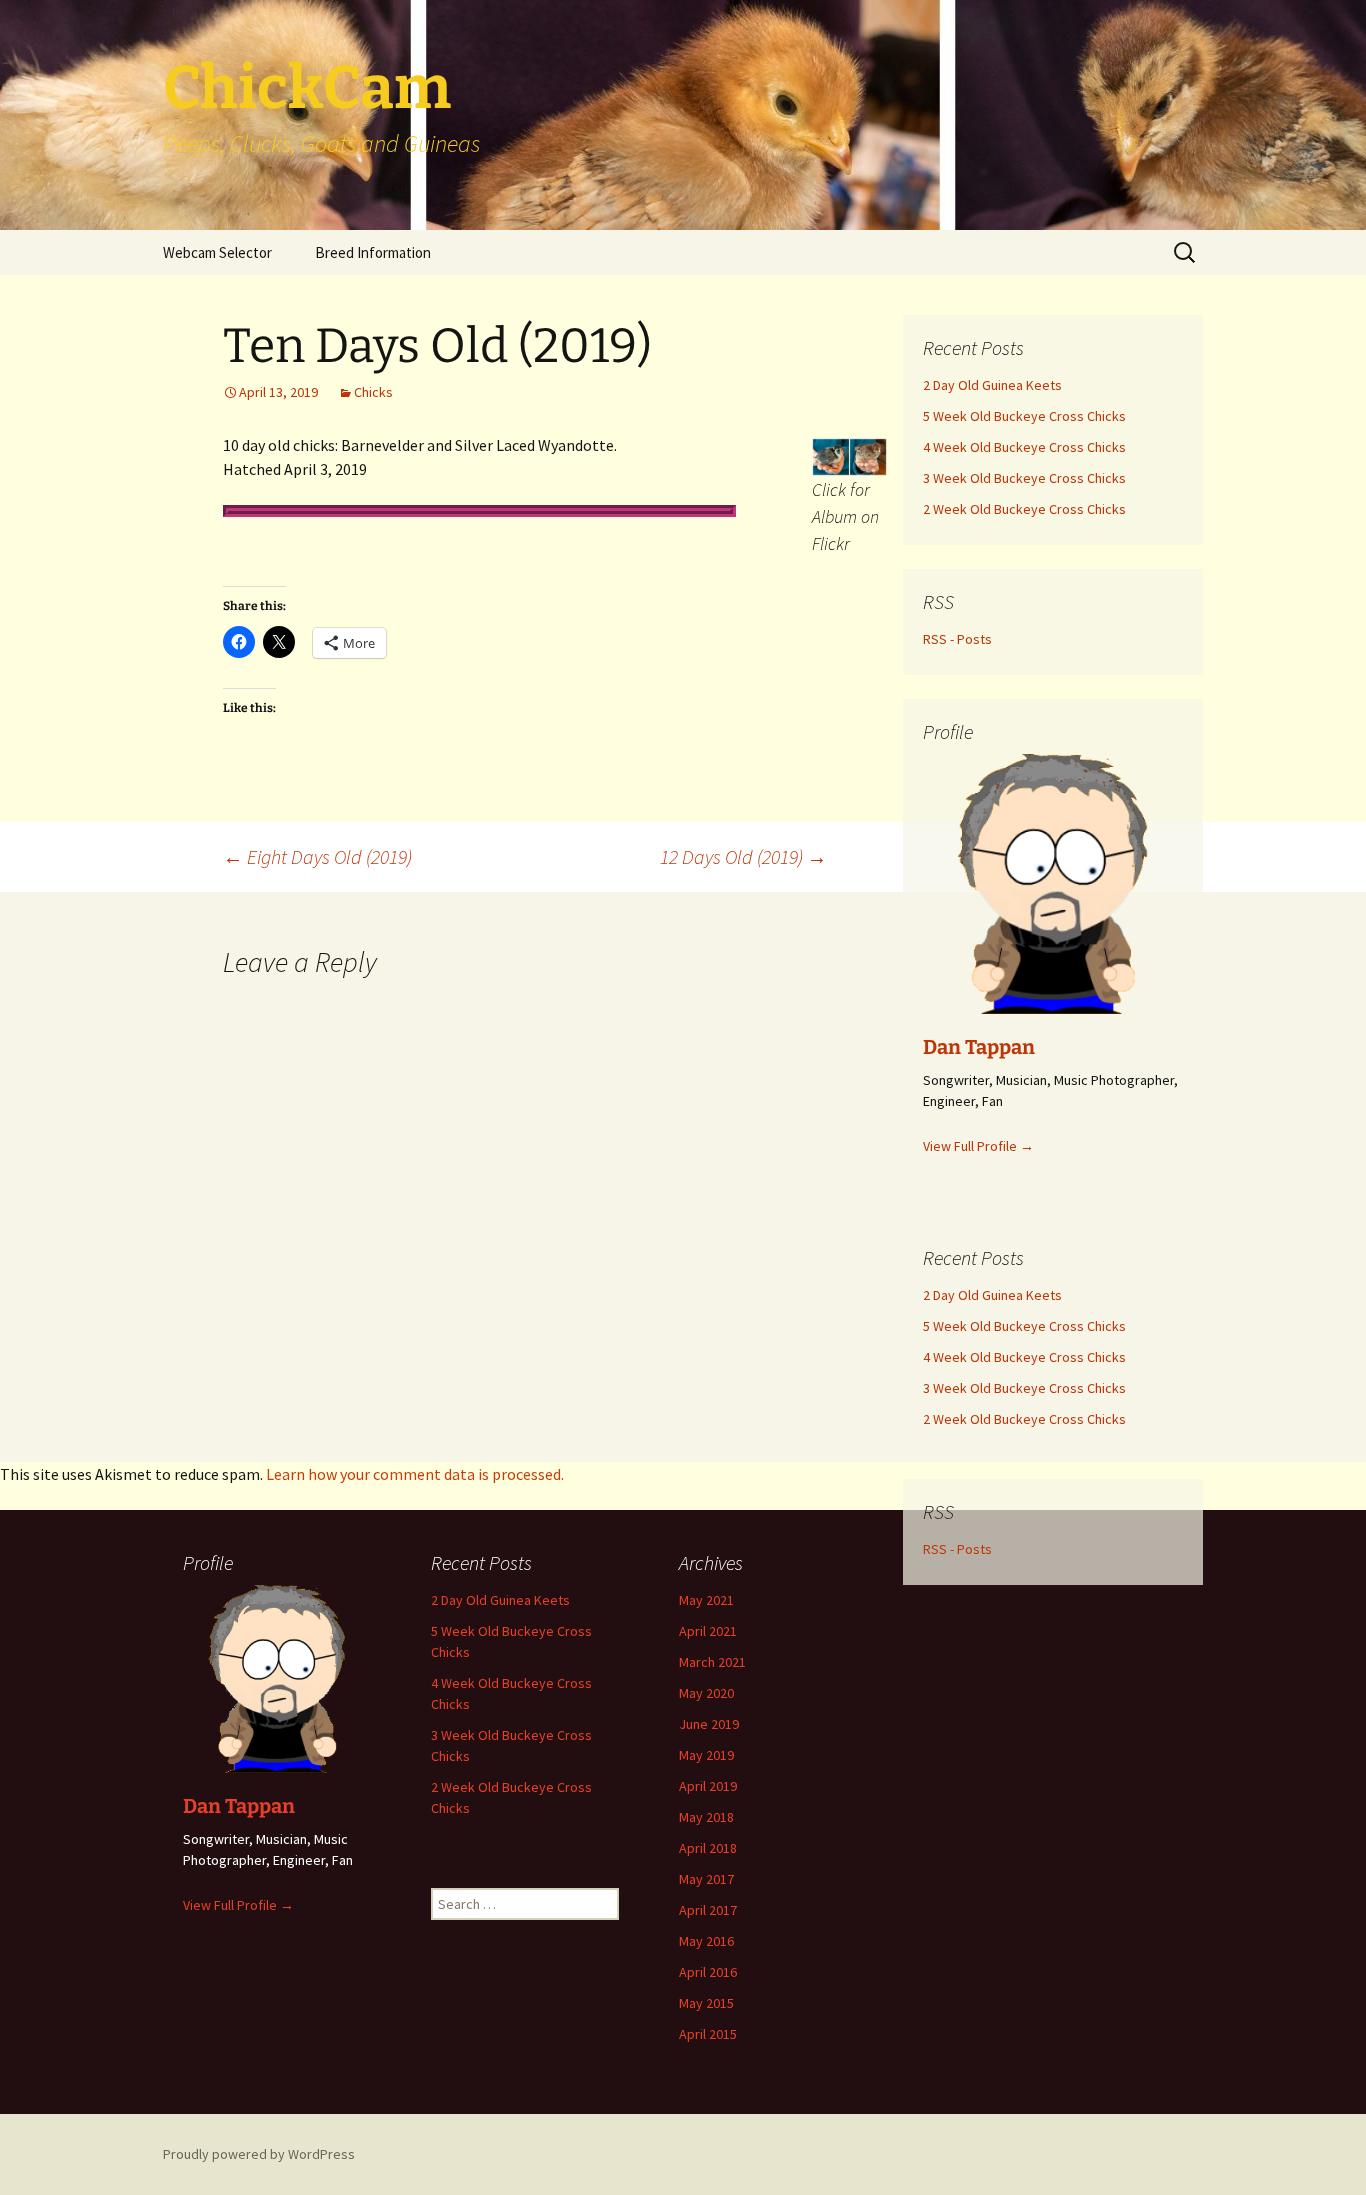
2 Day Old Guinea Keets (500, 1600)
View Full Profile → (238, 1905)
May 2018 (706, 1817)
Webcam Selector (217, 252)
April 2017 (708, 1910)
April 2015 (708, 2034)
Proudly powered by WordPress (259, 2154)
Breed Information (373, 252)
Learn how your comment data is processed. (415, 1474)
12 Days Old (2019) (743, 856)
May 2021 (706, 1600)
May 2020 (706, 1693)
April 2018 (708, 1848)
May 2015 (706, 2003)
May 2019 (706, 1755)
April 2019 (708, 1786)
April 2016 (708, 1972)
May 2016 (706, 1941)
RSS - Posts (957, 1549)
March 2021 (712, 1662)
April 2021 (708, 1631)
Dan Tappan (239, 1806)
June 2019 (709, 1724)
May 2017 (706, 1879)
